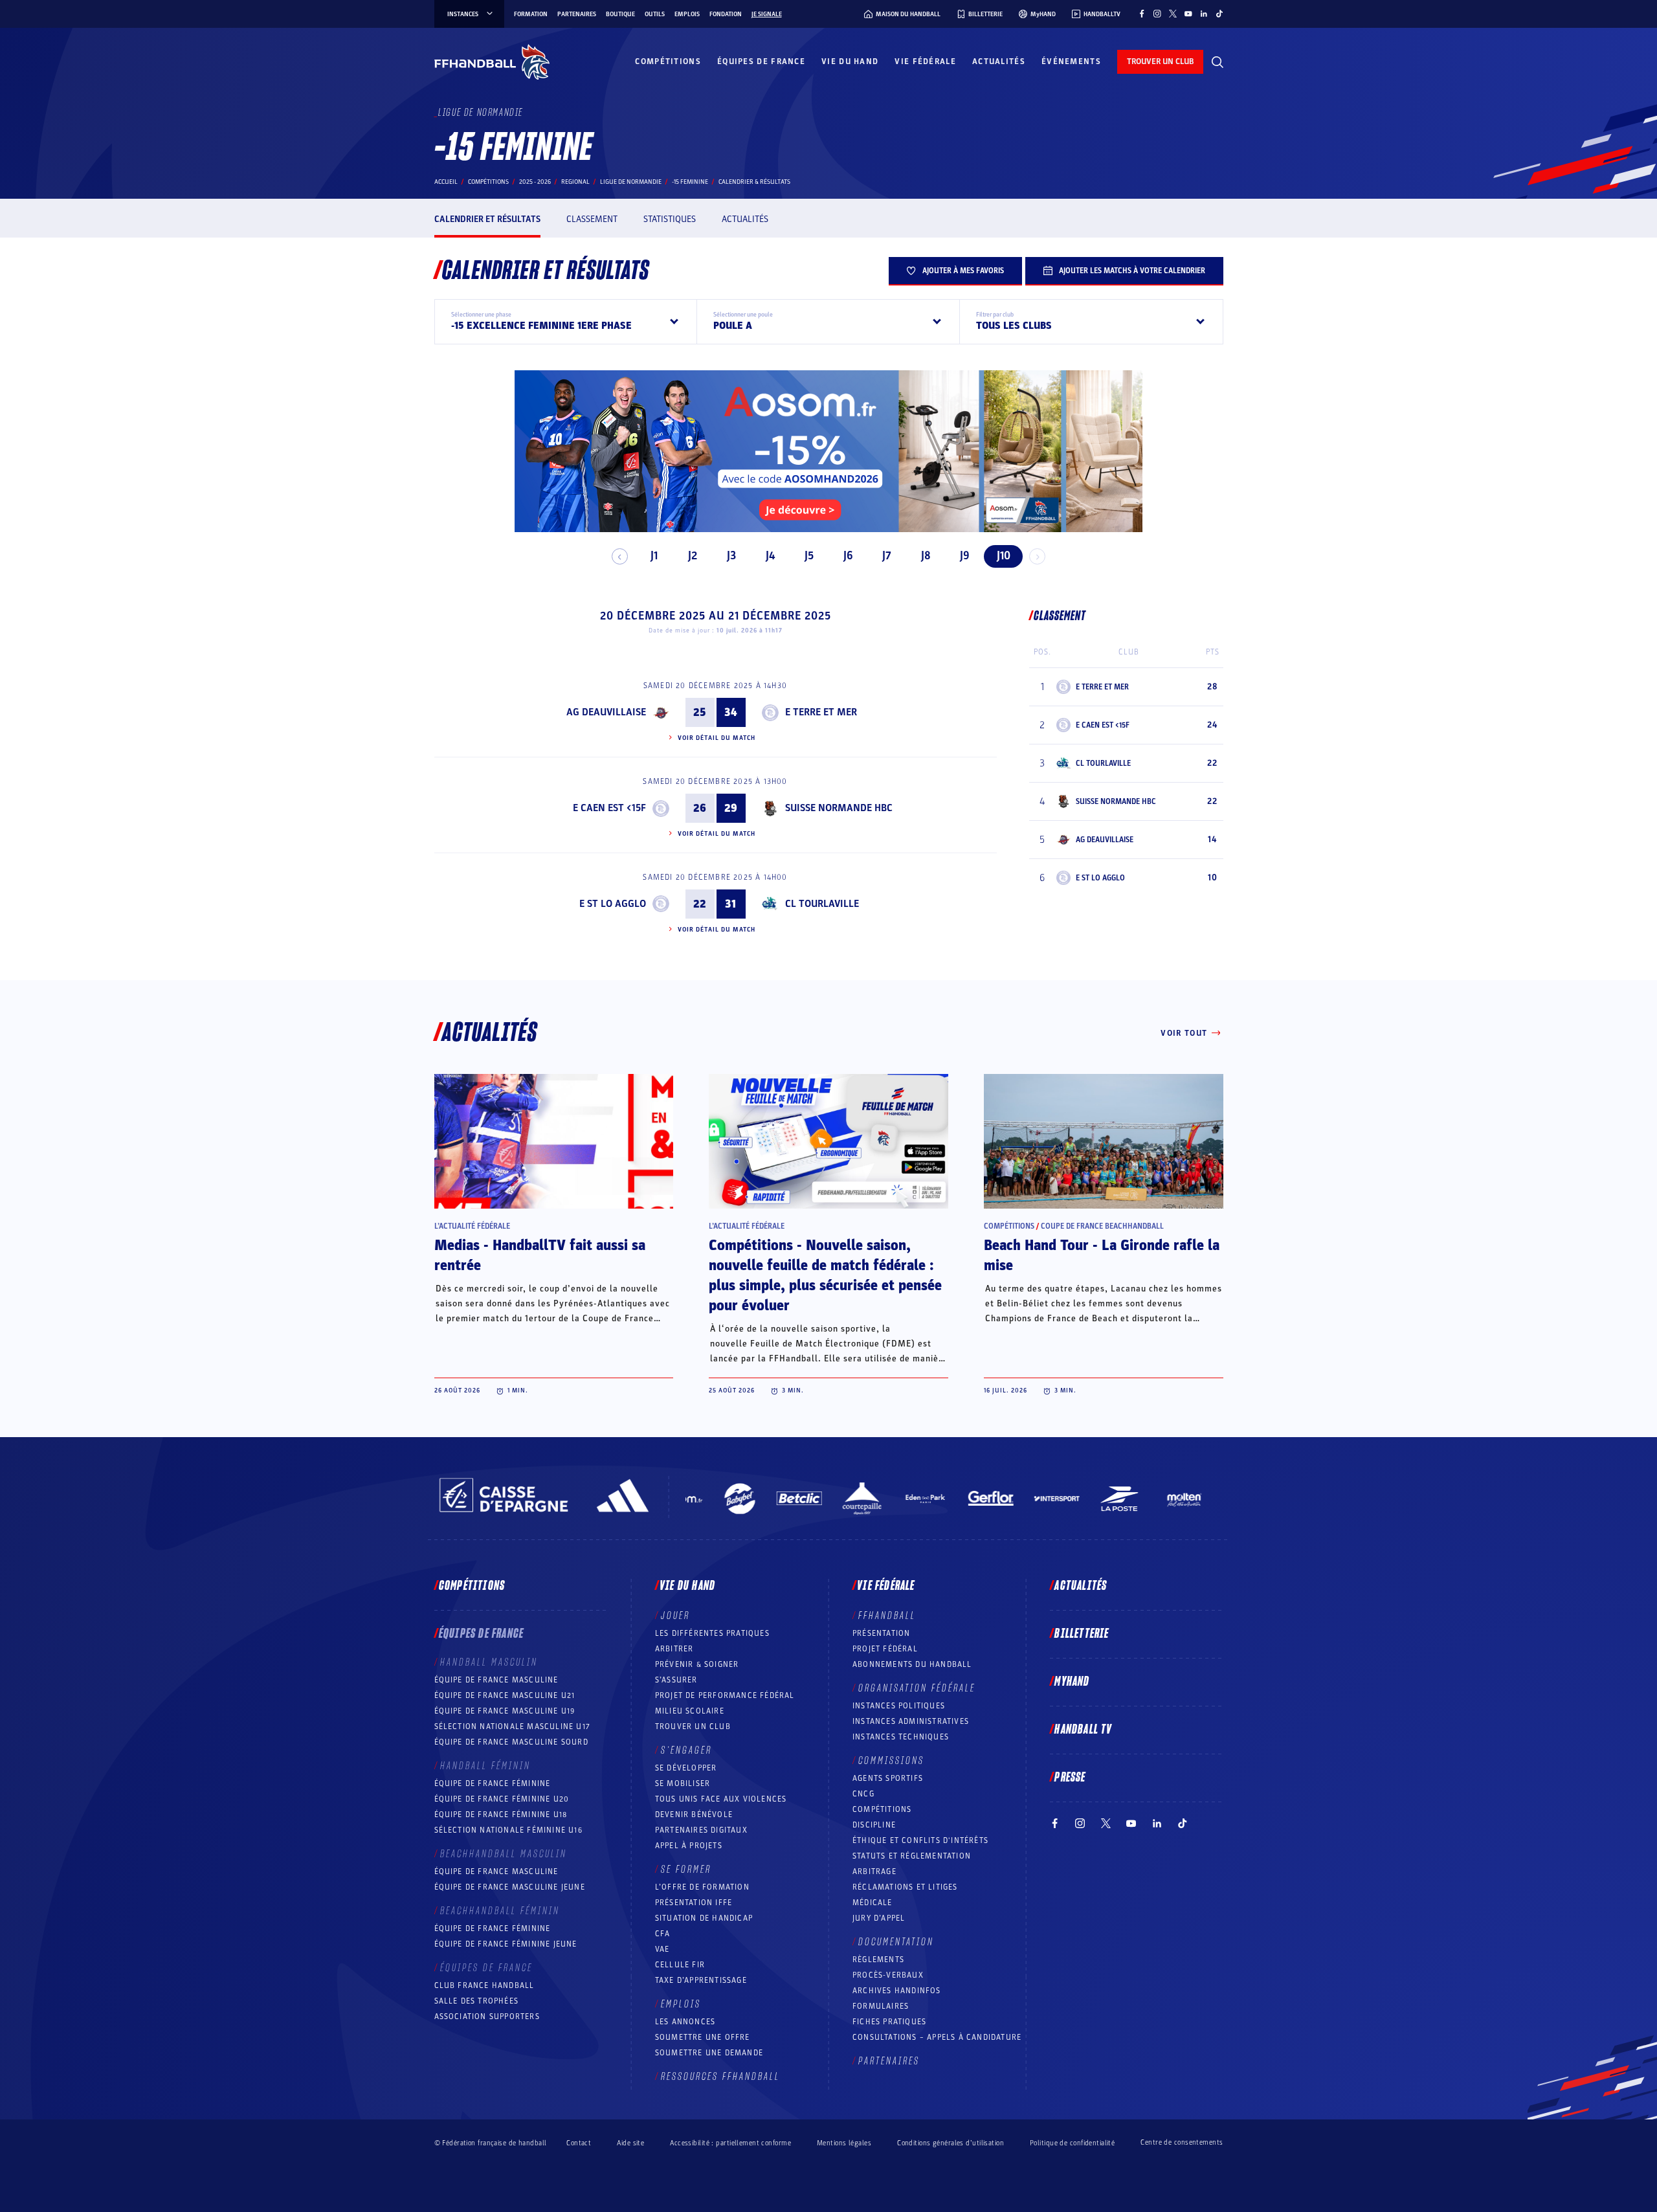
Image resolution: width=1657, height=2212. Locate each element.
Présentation (881, 1633)
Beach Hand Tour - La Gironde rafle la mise (1102, 1256)
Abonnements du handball (912, 1664)
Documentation (896, 1942)
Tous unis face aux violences (721, 1799)
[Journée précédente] (620, 556)
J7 (887, 556)
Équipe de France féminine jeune (506, 1944)
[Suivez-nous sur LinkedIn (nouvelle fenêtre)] (1204, 14)
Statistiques (670, 219)
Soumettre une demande (709, 2053)
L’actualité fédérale (472, 1226)
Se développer (686, 1768)
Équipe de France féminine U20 (502, 1799)
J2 (693, 556)
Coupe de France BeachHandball (1102, 1226)
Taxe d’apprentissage (701, 1980)
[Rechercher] (1218, 62)
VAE (662, 1949)
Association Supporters (487, 2016)
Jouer (675, 1616)
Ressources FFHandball (720, 2077)
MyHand (1072, 1682)
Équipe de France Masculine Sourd (511, 1742)
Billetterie (1082, 1634)
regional (575, 182)
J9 (965, 556)
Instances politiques (899, 1706)
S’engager (686, 1750)
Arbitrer (674, 1649)
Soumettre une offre (703, 2037)
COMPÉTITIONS (882, 1809)
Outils (655, 14)
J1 (654, 556)
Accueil (446, 182)
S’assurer (676, 1680)
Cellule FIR (680, 1965)
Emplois (687, 14)
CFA (663, 1934)
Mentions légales (844, 2143)
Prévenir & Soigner (697, 1664)
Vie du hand (850, 61)
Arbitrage (874, 1871)
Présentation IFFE (694, 1903)
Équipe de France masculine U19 (505, 1711)
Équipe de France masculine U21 (505, 1695)
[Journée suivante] (1037, 556)
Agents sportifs (888, 1778)
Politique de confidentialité (1072, 2143)
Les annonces (685, 2022)
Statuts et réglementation (912, 1856)
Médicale (873, 1903)
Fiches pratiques (889, 2022)
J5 (809, 556)
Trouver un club (693, 1726)
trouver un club (1160, 61)
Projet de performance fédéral (725, 1695)
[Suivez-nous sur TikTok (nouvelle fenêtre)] (1219, 14)
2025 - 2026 (535, 182)
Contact (579, 2143)
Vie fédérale (925, 61)
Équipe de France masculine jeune (510, 1887)
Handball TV (1083, 1730)
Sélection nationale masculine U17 (513, 1726)
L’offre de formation (702, 1887)
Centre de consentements (1182, 2143)
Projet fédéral (885, 1649)
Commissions (891, 1761)
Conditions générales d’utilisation (951, 2143)
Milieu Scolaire (690, 1711)
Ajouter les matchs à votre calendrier (1132, 271)
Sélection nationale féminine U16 (508, 1830)
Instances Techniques (901, 1737)
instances (463, 14)
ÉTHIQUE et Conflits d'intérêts (920, 1840)
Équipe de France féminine (493, 1783)
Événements (1071, 61)
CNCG (863, 1794)
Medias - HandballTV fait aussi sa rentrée (540, 1256)
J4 (770, 556)
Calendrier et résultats (487, 219)
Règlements (878, 1960)
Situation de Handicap (704, 1918)
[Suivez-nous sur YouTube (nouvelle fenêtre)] (1188, 14)
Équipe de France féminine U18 (501, 1815)
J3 (731, 556)
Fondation (726, 14)
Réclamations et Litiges (905, 1887)
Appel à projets (689, 1846)
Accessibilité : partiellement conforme (730, 2143)
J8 (926, 556)
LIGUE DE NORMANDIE (631, 182)
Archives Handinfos (897, 1991)
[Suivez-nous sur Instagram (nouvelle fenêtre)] (1157, 14)
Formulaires (881, 2006)
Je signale (767, 14)
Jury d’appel (879, 1918)
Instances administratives (911, 1721)
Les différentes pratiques (712, 1633)
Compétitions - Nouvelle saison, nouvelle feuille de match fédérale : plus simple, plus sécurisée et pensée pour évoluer (825, 1276)
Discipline (874, 1825)
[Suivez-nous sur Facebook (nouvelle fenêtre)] (1142, 14)
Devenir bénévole (694, 1815)
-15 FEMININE (690, 182)
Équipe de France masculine (496, 1680)
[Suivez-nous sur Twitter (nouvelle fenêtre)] (1173, 14)
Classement (592, 219)
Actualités (999, 61)
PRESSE (1070, 1778)
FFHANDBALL (887, 1616)
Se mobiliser (683, 1783)
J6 (848, 556)
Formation (531, 14)
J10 (1004, 556)
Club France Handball (484, 1985)
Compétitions (668, 61)
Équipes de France (761, 61)
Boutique (620, 14)
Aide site (630, 2143)
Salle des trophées (477, 2001)
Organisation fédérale (917, 1688)
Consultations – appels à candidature (937, 2037)
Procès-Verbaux (888, 1975)
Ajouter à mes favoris (963, 271)
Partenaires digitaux (701, 1830)
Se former (686, 1870)
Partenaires (577, 14)
